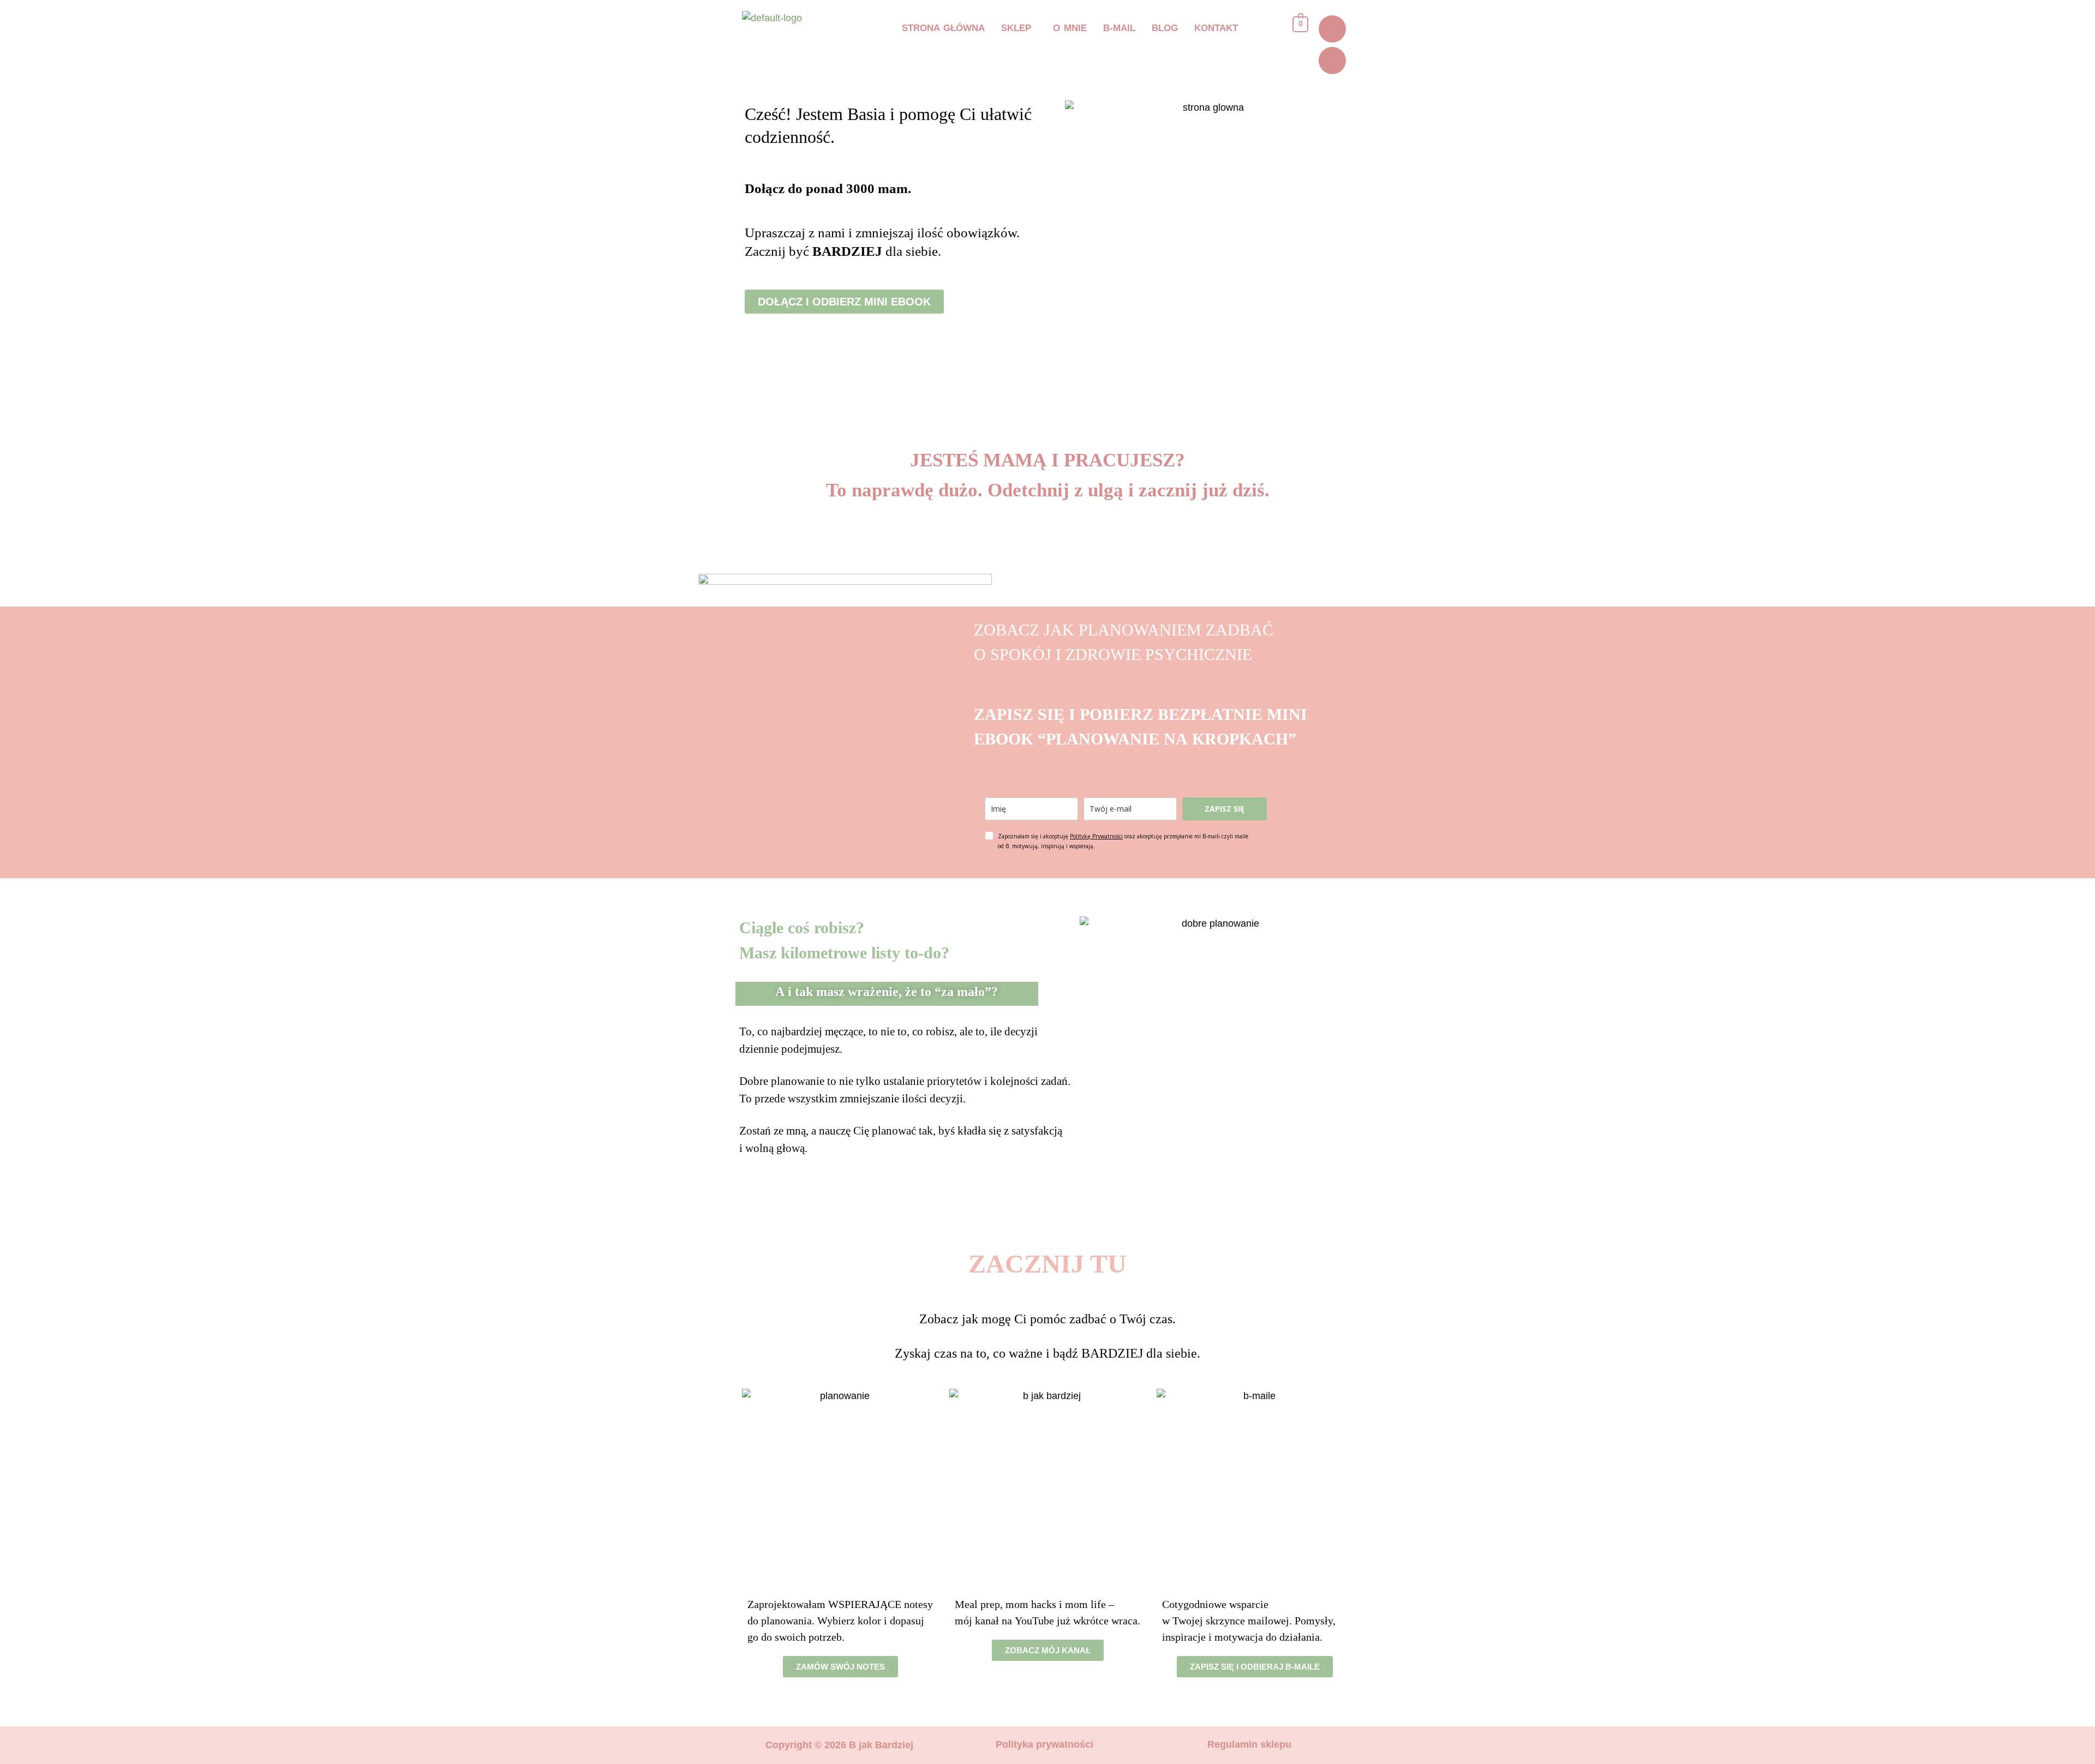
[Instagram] (1332, 29)
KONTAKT (1216, 28)
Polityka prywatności (1044, 1744)
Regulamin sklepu (1249, 1744)
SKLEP (1016, 28)
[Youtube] (1332, 61)
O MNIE (1070, 28)
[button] (1019, 28)
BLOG (1165, 28)
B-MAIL (1119, 28)
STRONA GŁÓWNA (943, 28)
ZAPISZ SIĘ (1225, 809)
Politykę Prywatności (1096, 836)
